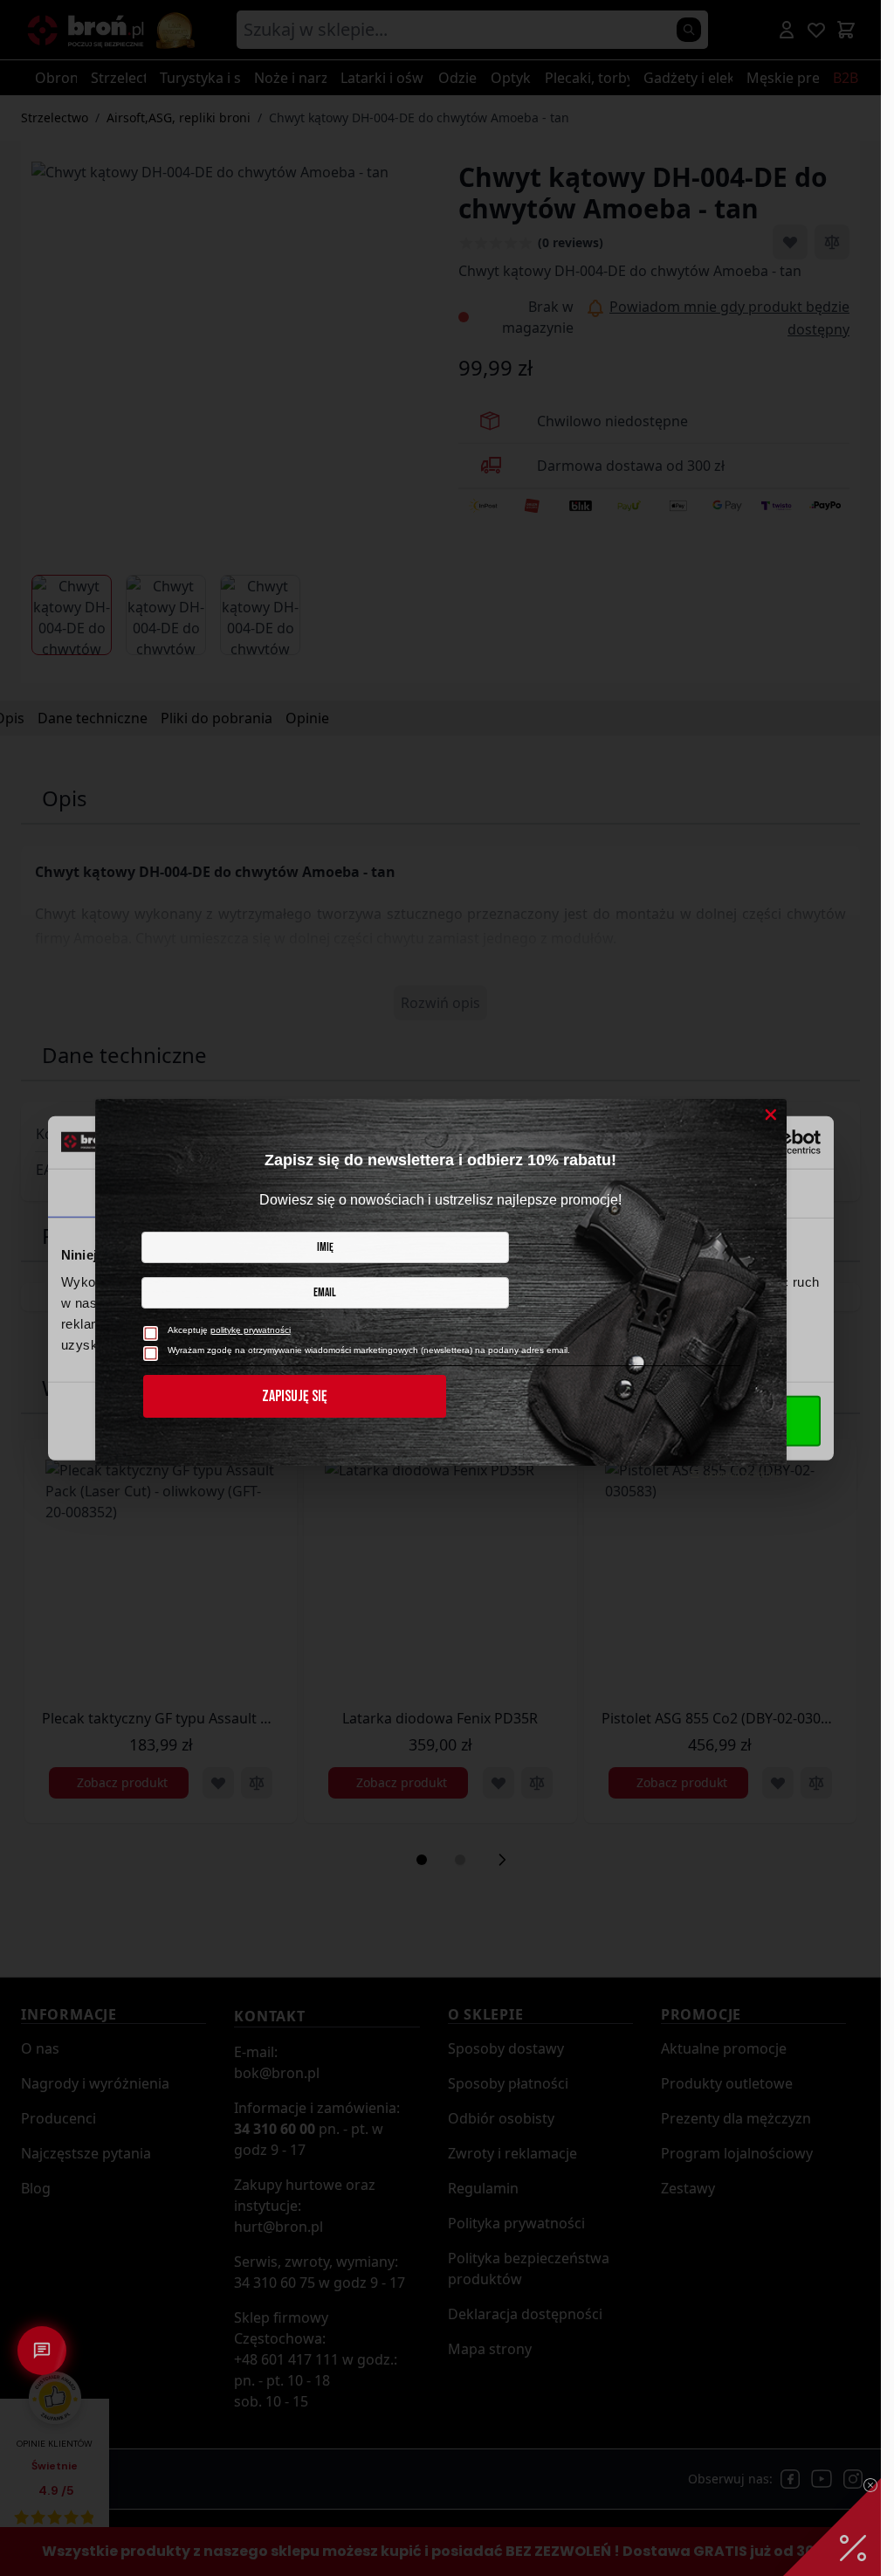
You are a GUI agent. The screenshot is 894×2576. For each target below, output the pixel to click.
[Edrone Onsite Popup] (440, 1288)
